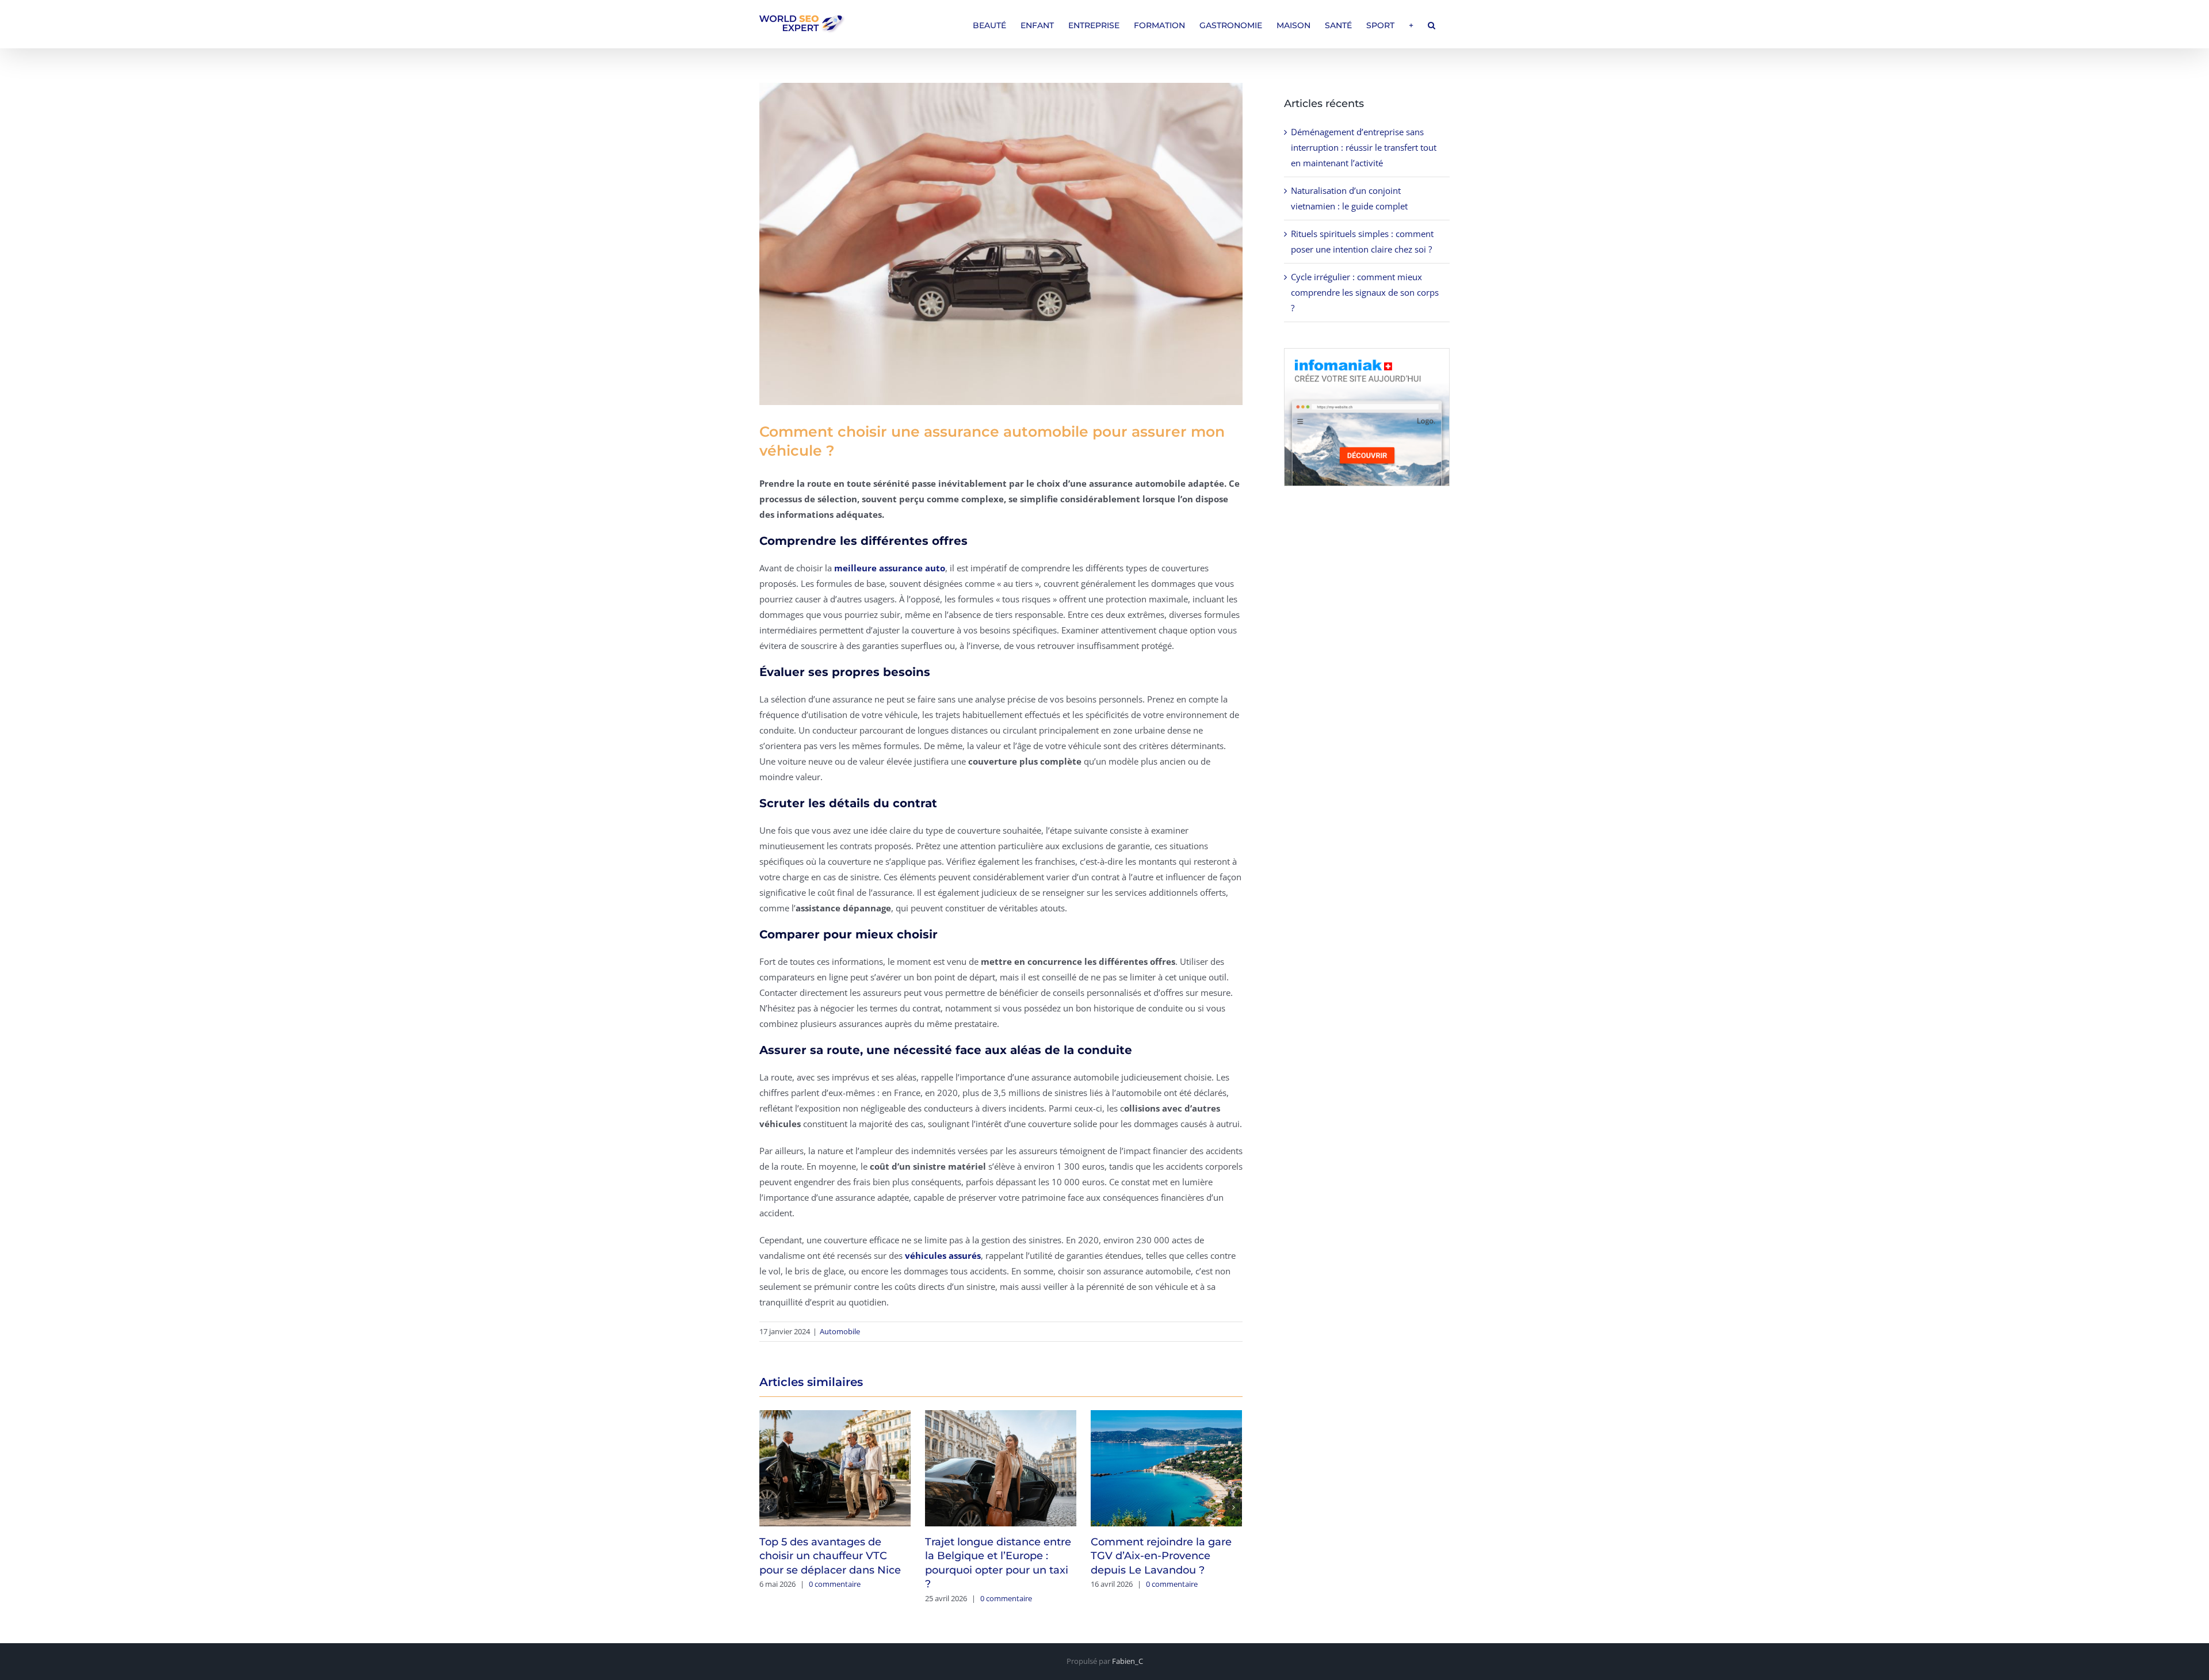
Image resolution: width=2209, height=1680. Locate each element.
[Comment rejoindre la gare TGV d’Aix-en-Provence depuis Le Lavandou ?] (1166, 1467)
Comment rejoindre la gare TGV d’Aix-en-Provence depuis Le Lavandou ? (1161, 1556)
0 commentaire (835, 1584)
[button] (1432, 24)
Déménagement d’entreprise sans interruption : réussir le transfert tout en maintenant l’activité (1364, 147)
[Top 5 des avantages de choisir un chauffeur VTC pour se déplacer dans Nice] (835, 1467)
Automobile (840, 1331)
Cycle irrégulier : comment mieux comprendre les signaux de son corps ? (1365, 292)
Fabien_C (1128, 1661)
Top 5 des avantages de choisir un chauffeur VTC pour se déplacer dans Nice (830, 1556)
